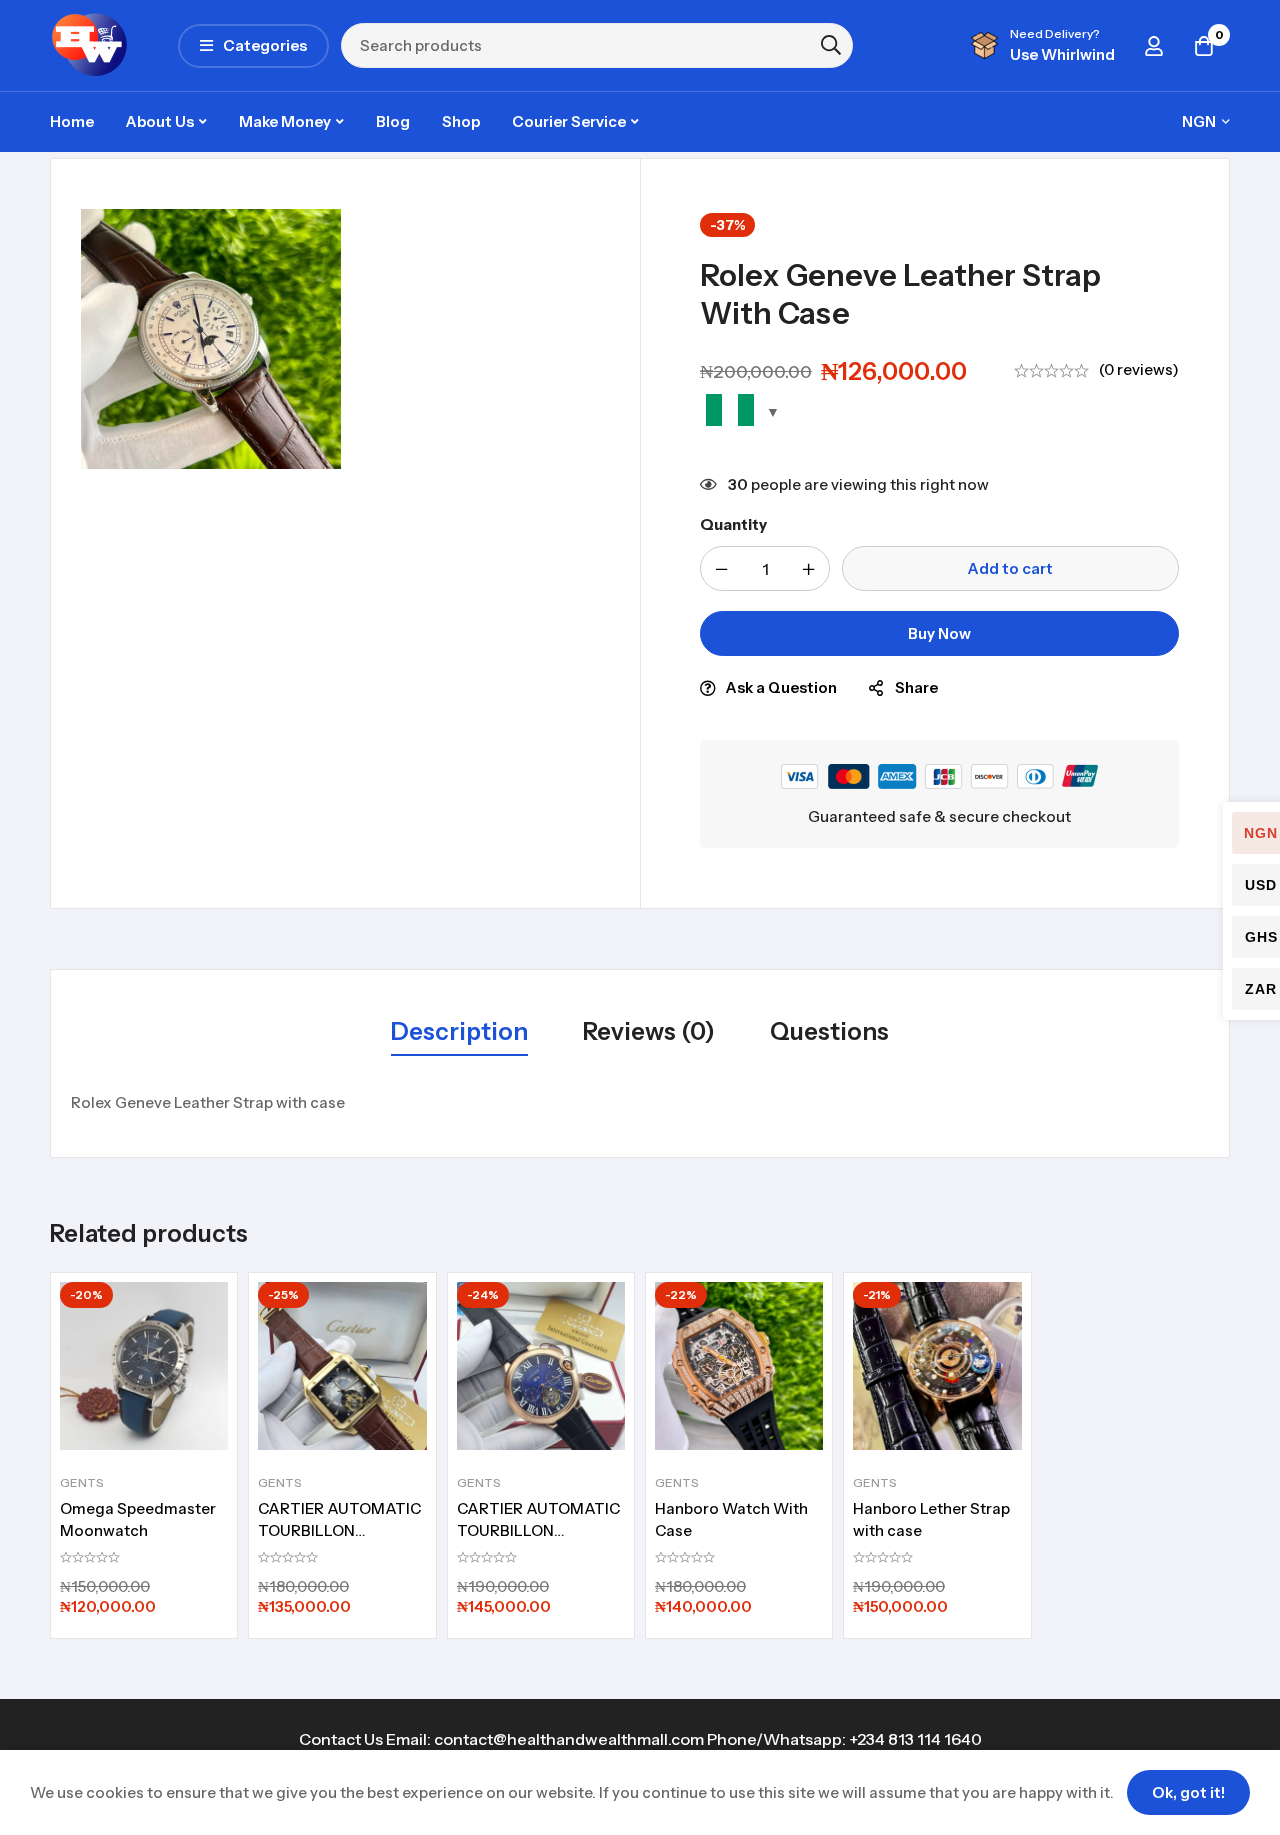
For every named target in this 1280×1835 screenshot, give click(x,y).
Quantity (733, 524)
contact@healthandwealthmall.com (569, 1739)
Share (916, 687)
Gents (82, 1482)
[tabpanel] (640, 1103)
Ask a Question (781, 687)
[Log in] (1154, 46)
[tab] (459, 1033)
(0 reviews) (1139, 369)
